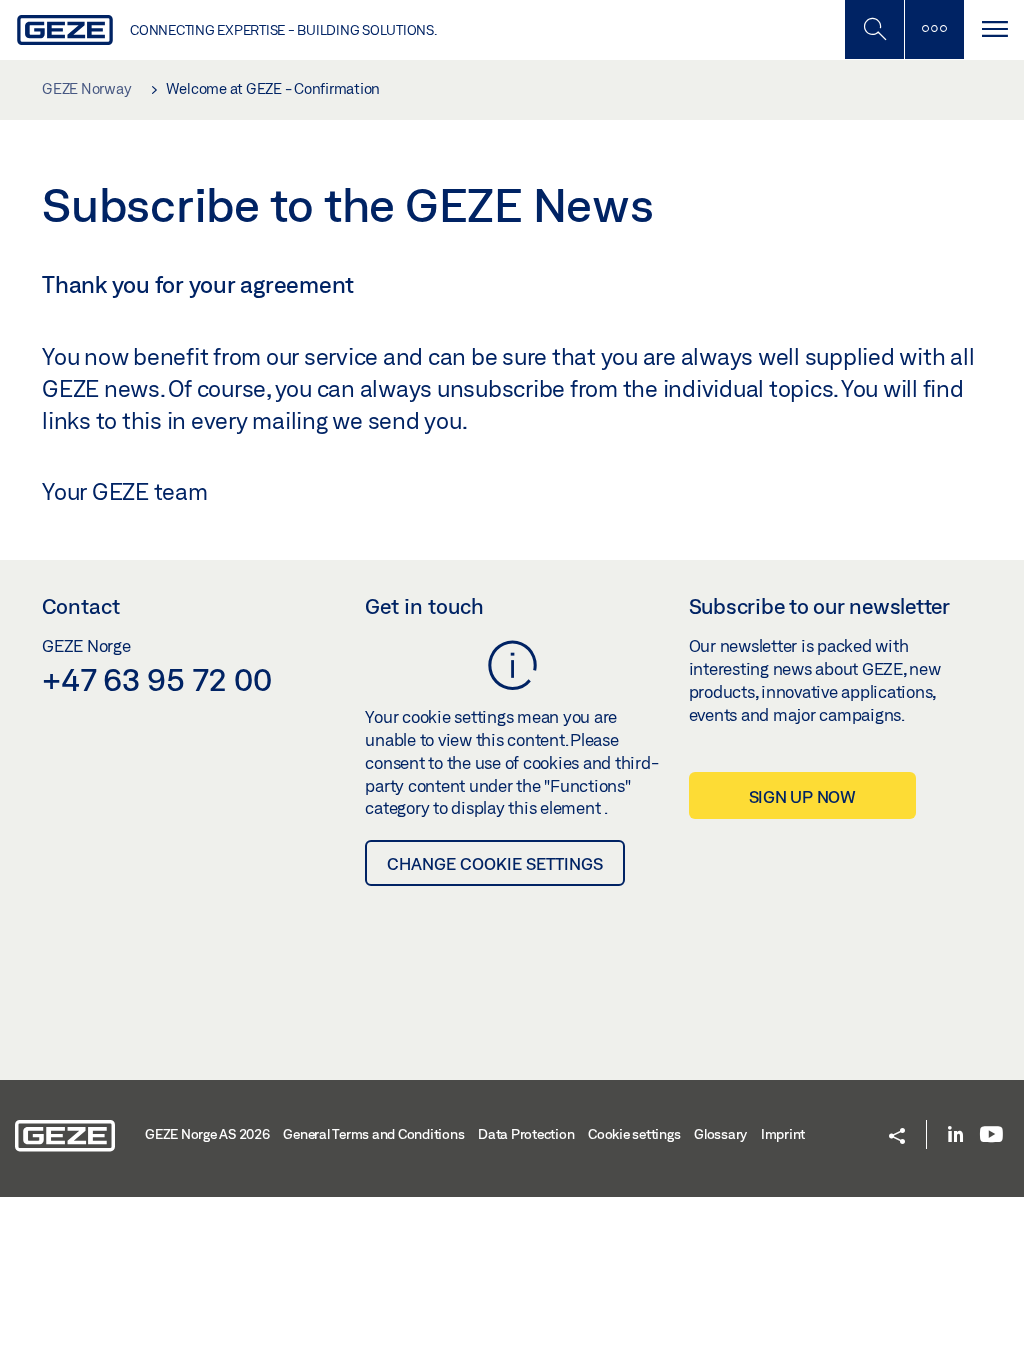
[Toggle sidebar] (934, 29)
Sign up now (802, 796)
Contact (81, 606)
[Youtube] (991, 1135)
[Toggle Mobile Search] (874, 29)
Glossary (720, 1134)
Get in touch (424, 606)
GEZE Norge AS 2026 (207, 1134)
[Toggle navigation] (994, 29)
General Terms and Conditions (373, 1134)
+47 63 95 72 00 (156, 679)
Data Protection (526, 1134)
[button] (897, 1137)
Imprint (783, 1134)
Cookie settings (634, 1134)
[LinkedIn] (955, 1135)
